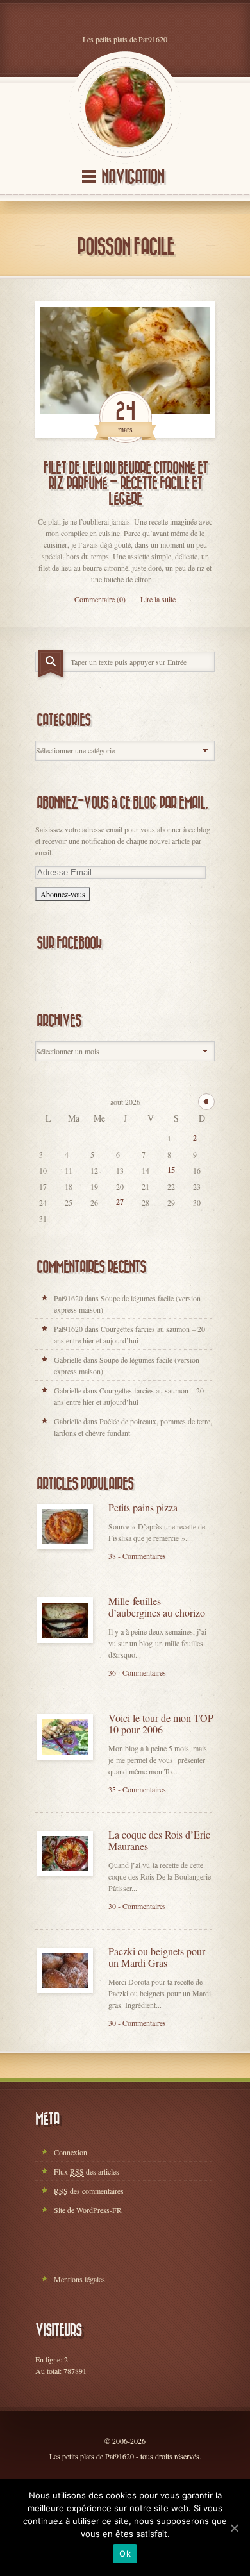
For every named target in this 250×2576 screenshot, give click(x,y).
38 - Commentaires (137, 1556)
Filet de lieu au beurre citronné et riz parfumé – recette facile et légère (125, 484)
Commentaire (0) (100, 599)
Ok (125, 2554)
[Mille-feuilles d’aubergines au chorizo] (65, 1620)
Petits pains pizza (143, 1508)
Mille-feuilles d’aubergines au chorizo (157, 1607)
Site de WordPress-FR (88, 2210)
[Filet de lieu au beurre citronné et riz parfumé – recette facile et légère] (125, 370)
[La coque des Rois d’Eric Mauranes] (65, 1854)
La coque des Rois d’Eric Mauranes (159, 1840)
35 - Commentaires (137, 1789)
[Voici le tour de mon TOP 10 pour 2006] (65, 1737)
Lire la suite (158, 599)
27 (120, 1202)
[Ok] (234, 2528)
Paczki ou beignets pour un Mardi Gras (157, 1957)
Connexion (71, 2152)
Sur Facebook (69, 943)
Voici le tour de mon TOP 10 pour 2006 (161, 1724)
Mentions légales (79, 2279)
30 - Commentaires (137, 1906)
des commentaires (89, 2191)
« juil (206, 1102)
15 (171, 1170)
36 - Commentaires (137, 1672)
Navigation (133, 177)
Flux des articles (87, 2171)
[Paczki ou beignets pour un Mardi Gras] (65, 1970)
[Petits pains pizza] (65, 1527)
